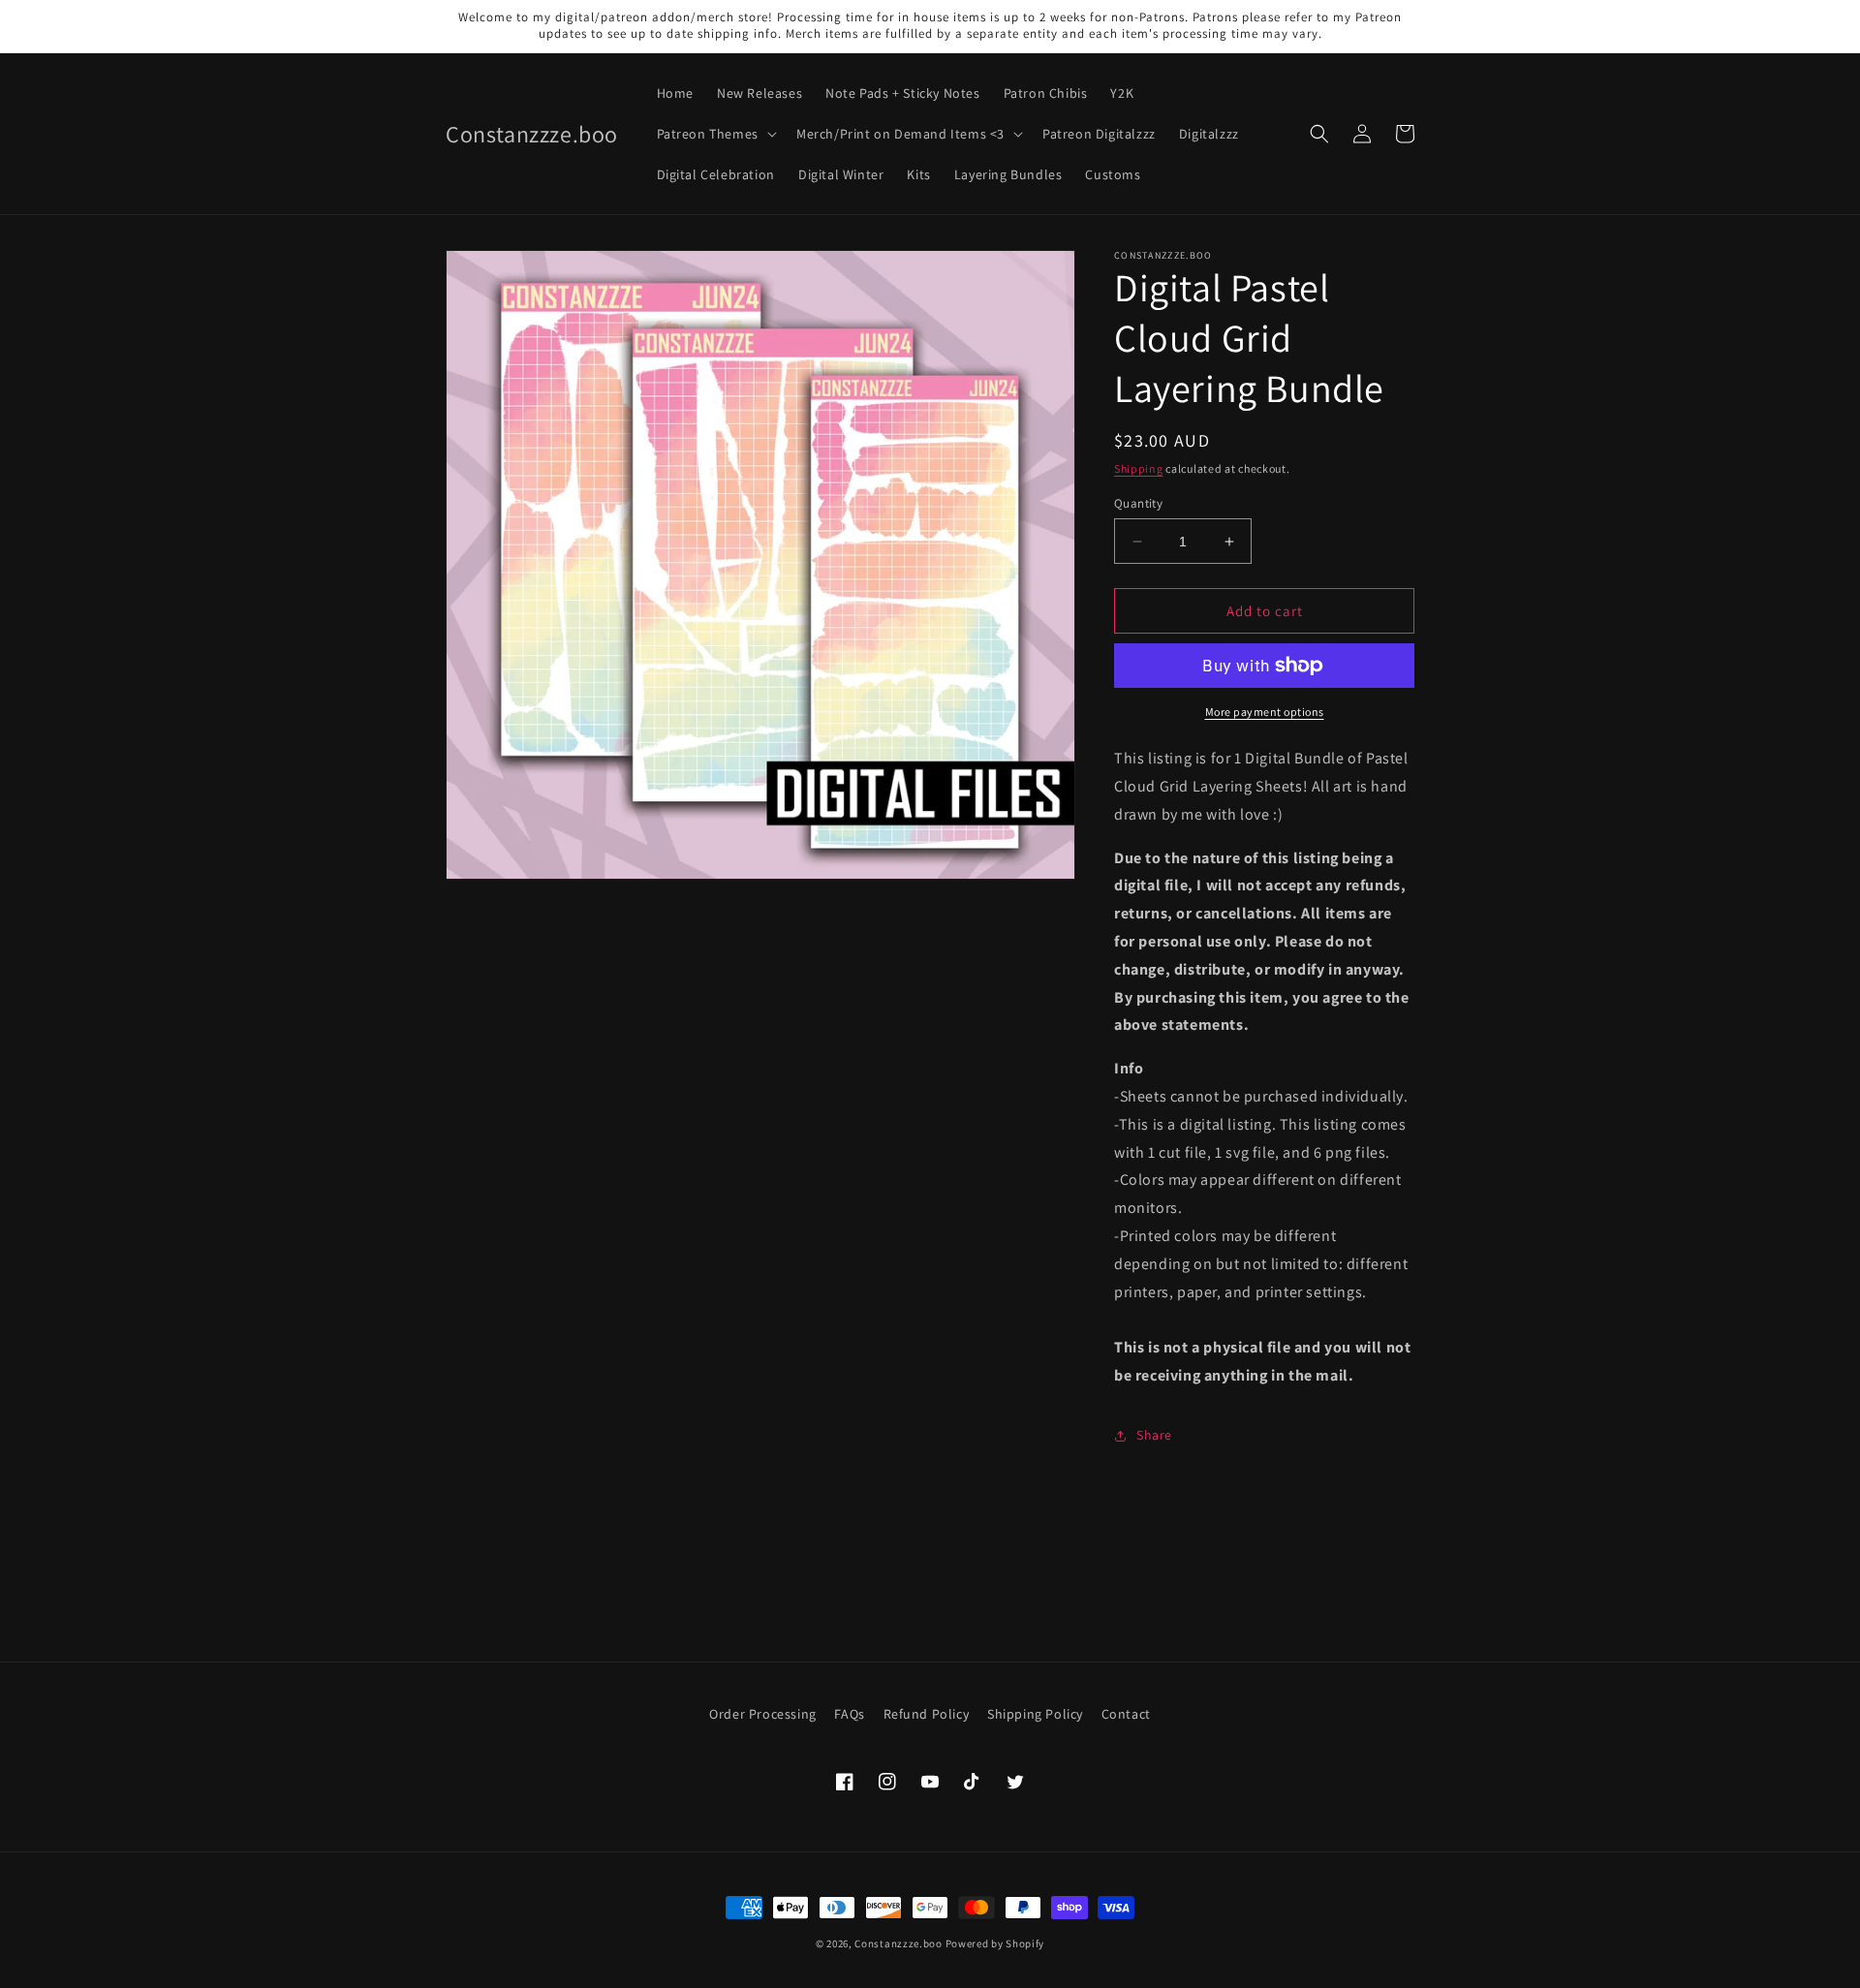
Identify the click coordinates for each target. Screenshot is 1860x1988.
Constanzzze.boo (899, 1943)
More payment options (1265, 712)
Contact (1126, 1714)
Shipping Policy (1035, 1714)
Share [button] (1154, 1435)
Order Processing (763, 1714)
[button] (715, 134)
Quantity (1138, 503)
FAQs (849, 1714)
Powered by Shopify (995, 1943)
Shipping (1139, 468)
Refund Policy (927, 1714)
